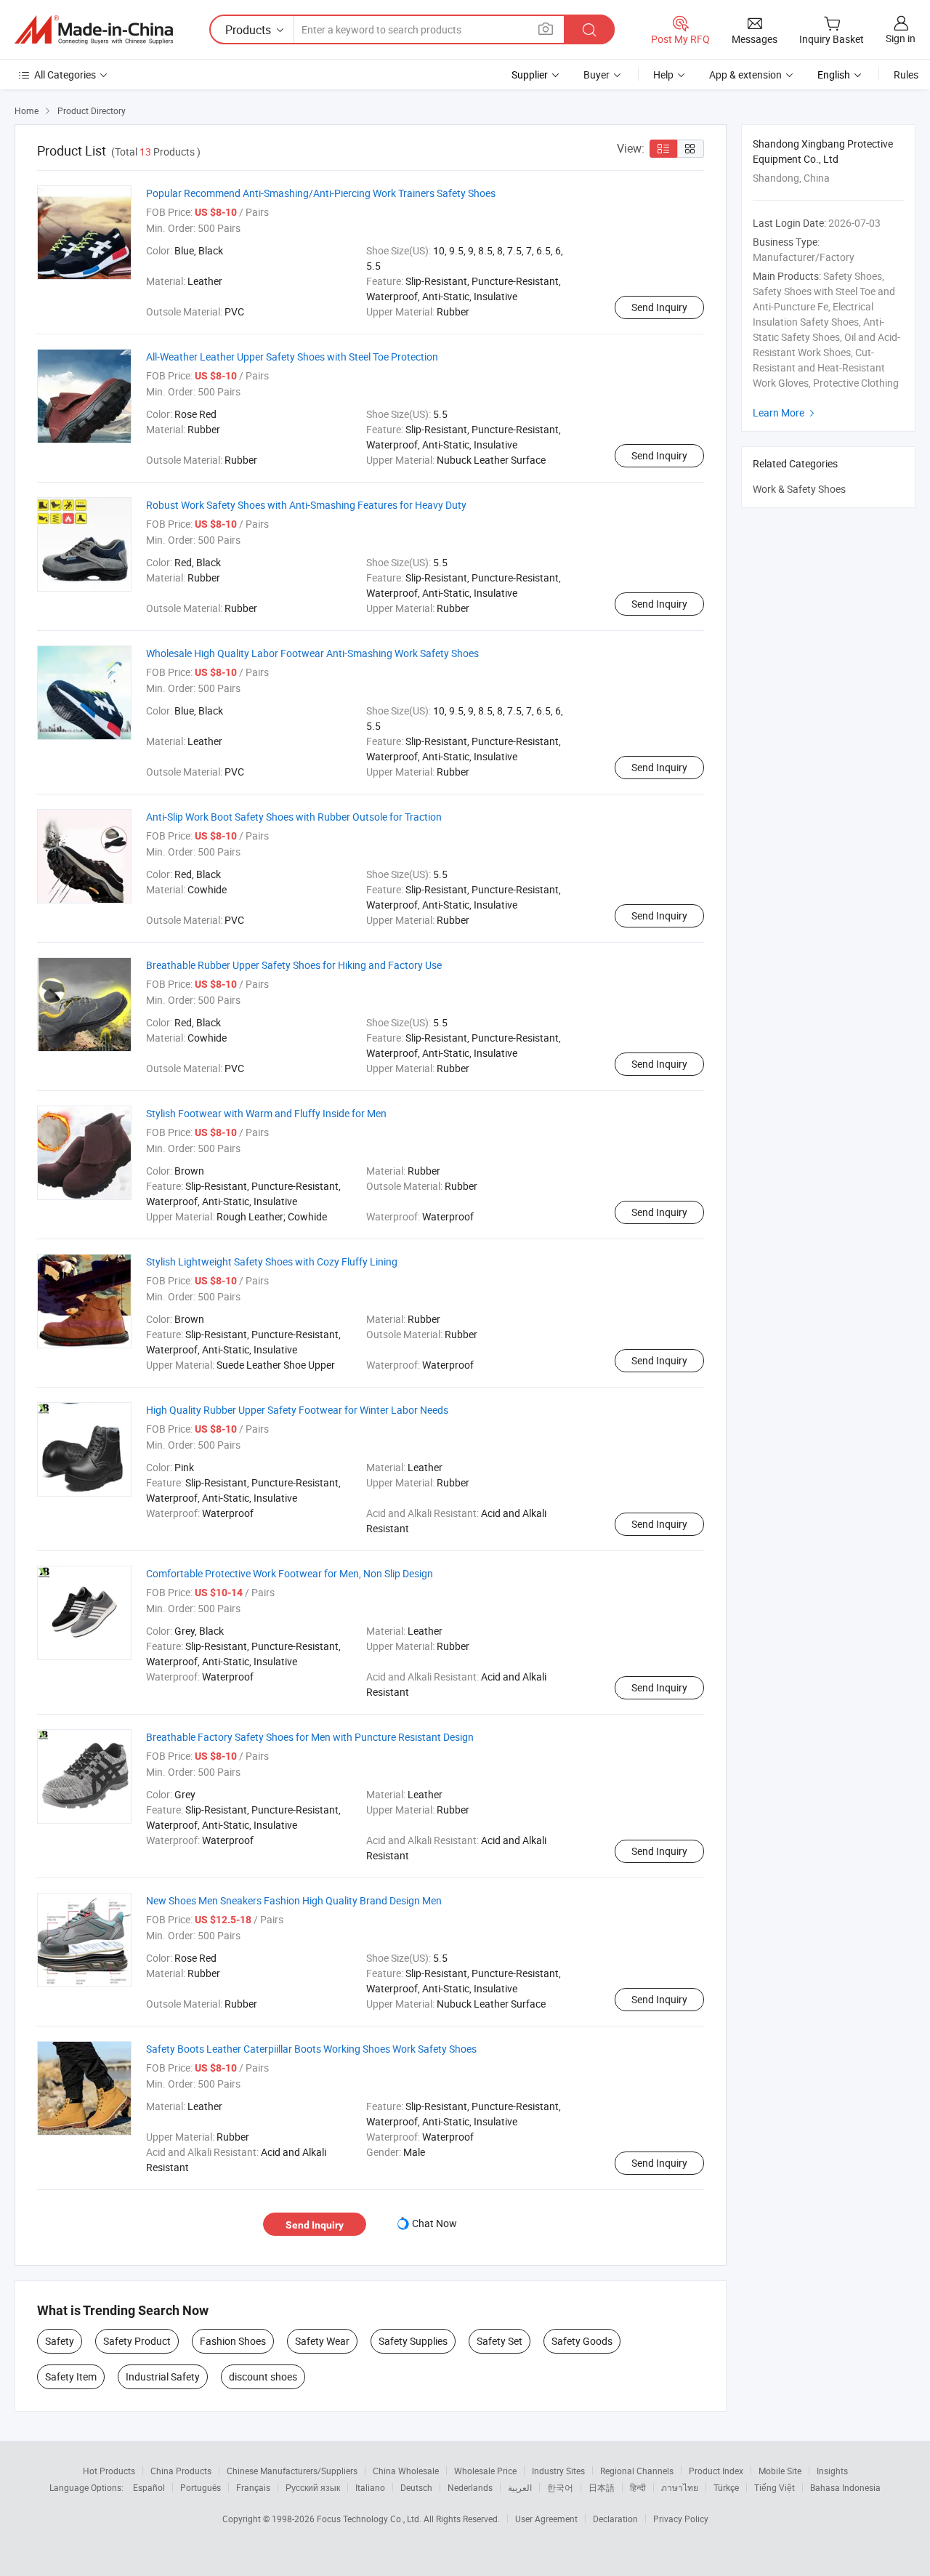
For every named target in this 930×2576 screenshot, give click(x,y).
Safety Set (500, 2341)
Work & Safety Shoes (799, 489)
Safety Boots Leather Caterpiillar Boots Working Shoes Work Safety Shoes (311, 2049)
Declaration (615, 2519)
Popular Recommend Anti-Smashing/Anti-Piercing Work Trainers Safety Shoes (321, 193)
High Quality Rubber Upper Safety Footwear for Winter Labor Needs (297, 1410)
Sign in (901, 38)
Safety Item (71, 2376)
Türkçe (726, 2487)
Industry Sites (558, 2471)
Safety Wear (322, 2341)
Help (663, 75)
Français (253, 2487)
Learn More (785, 412)
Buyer (597, 75)
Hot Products (109, 2471)
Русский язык (313, 2487)
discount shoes (263, 2376)
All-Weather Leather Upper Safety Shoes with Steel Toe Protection (292, 357)
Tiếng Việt (775, 2487)
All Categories (65, 75)
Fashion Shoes (233, 2341)
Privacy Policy (681, 2519)
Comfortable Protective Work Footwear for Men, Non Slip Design (290, 1573)
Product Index (716, 2471)
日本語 (602, 2487)
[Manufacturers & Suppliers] (94, 30)
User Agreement (546, 2519)
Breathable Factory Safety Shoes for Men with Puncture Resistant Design (310, 1737)
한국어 (560, 2487)
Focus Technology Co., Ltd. (370, 2519)
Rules (906, 75)
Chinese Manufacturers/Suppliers (292, 2471)
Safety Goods (582, 2341)
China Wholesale (406, 2471)
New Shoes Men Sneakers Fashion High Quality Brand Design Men (294, 1900)
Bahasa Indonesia (845, 2487)
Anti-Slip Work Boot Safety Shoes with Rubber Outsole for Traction (294, 817)
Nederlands (470, 2487)
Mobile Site (780, 2471)
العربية (520, 2487)
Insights (832, 2471)
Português (201, 2487)
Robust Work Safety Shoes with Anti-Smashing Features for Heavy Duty (306, 505)
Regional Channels (637, 2471)
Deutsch (416, 2487)
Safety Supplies (413, 2341)
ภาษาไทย (680, 2487)
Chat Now (434, 2223)
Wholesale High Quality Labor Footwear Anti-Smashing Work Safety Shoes (312, 653)
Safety (60, 2341)
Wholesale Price (485, 2471)
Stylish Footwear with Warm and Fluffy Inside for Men (266, 1113)
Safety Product (137, 2341)
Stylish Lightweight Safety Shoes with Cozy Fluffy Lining (272, 1261)
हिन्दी (638, 2487)
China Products (181, 2471)
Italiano (370, 2487)
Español (149, 2487)
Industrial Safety (163, 2376)
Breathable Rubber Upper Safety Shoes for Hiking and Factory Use (294, 965)
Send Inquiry (659, 307)
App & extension (745, 75)
